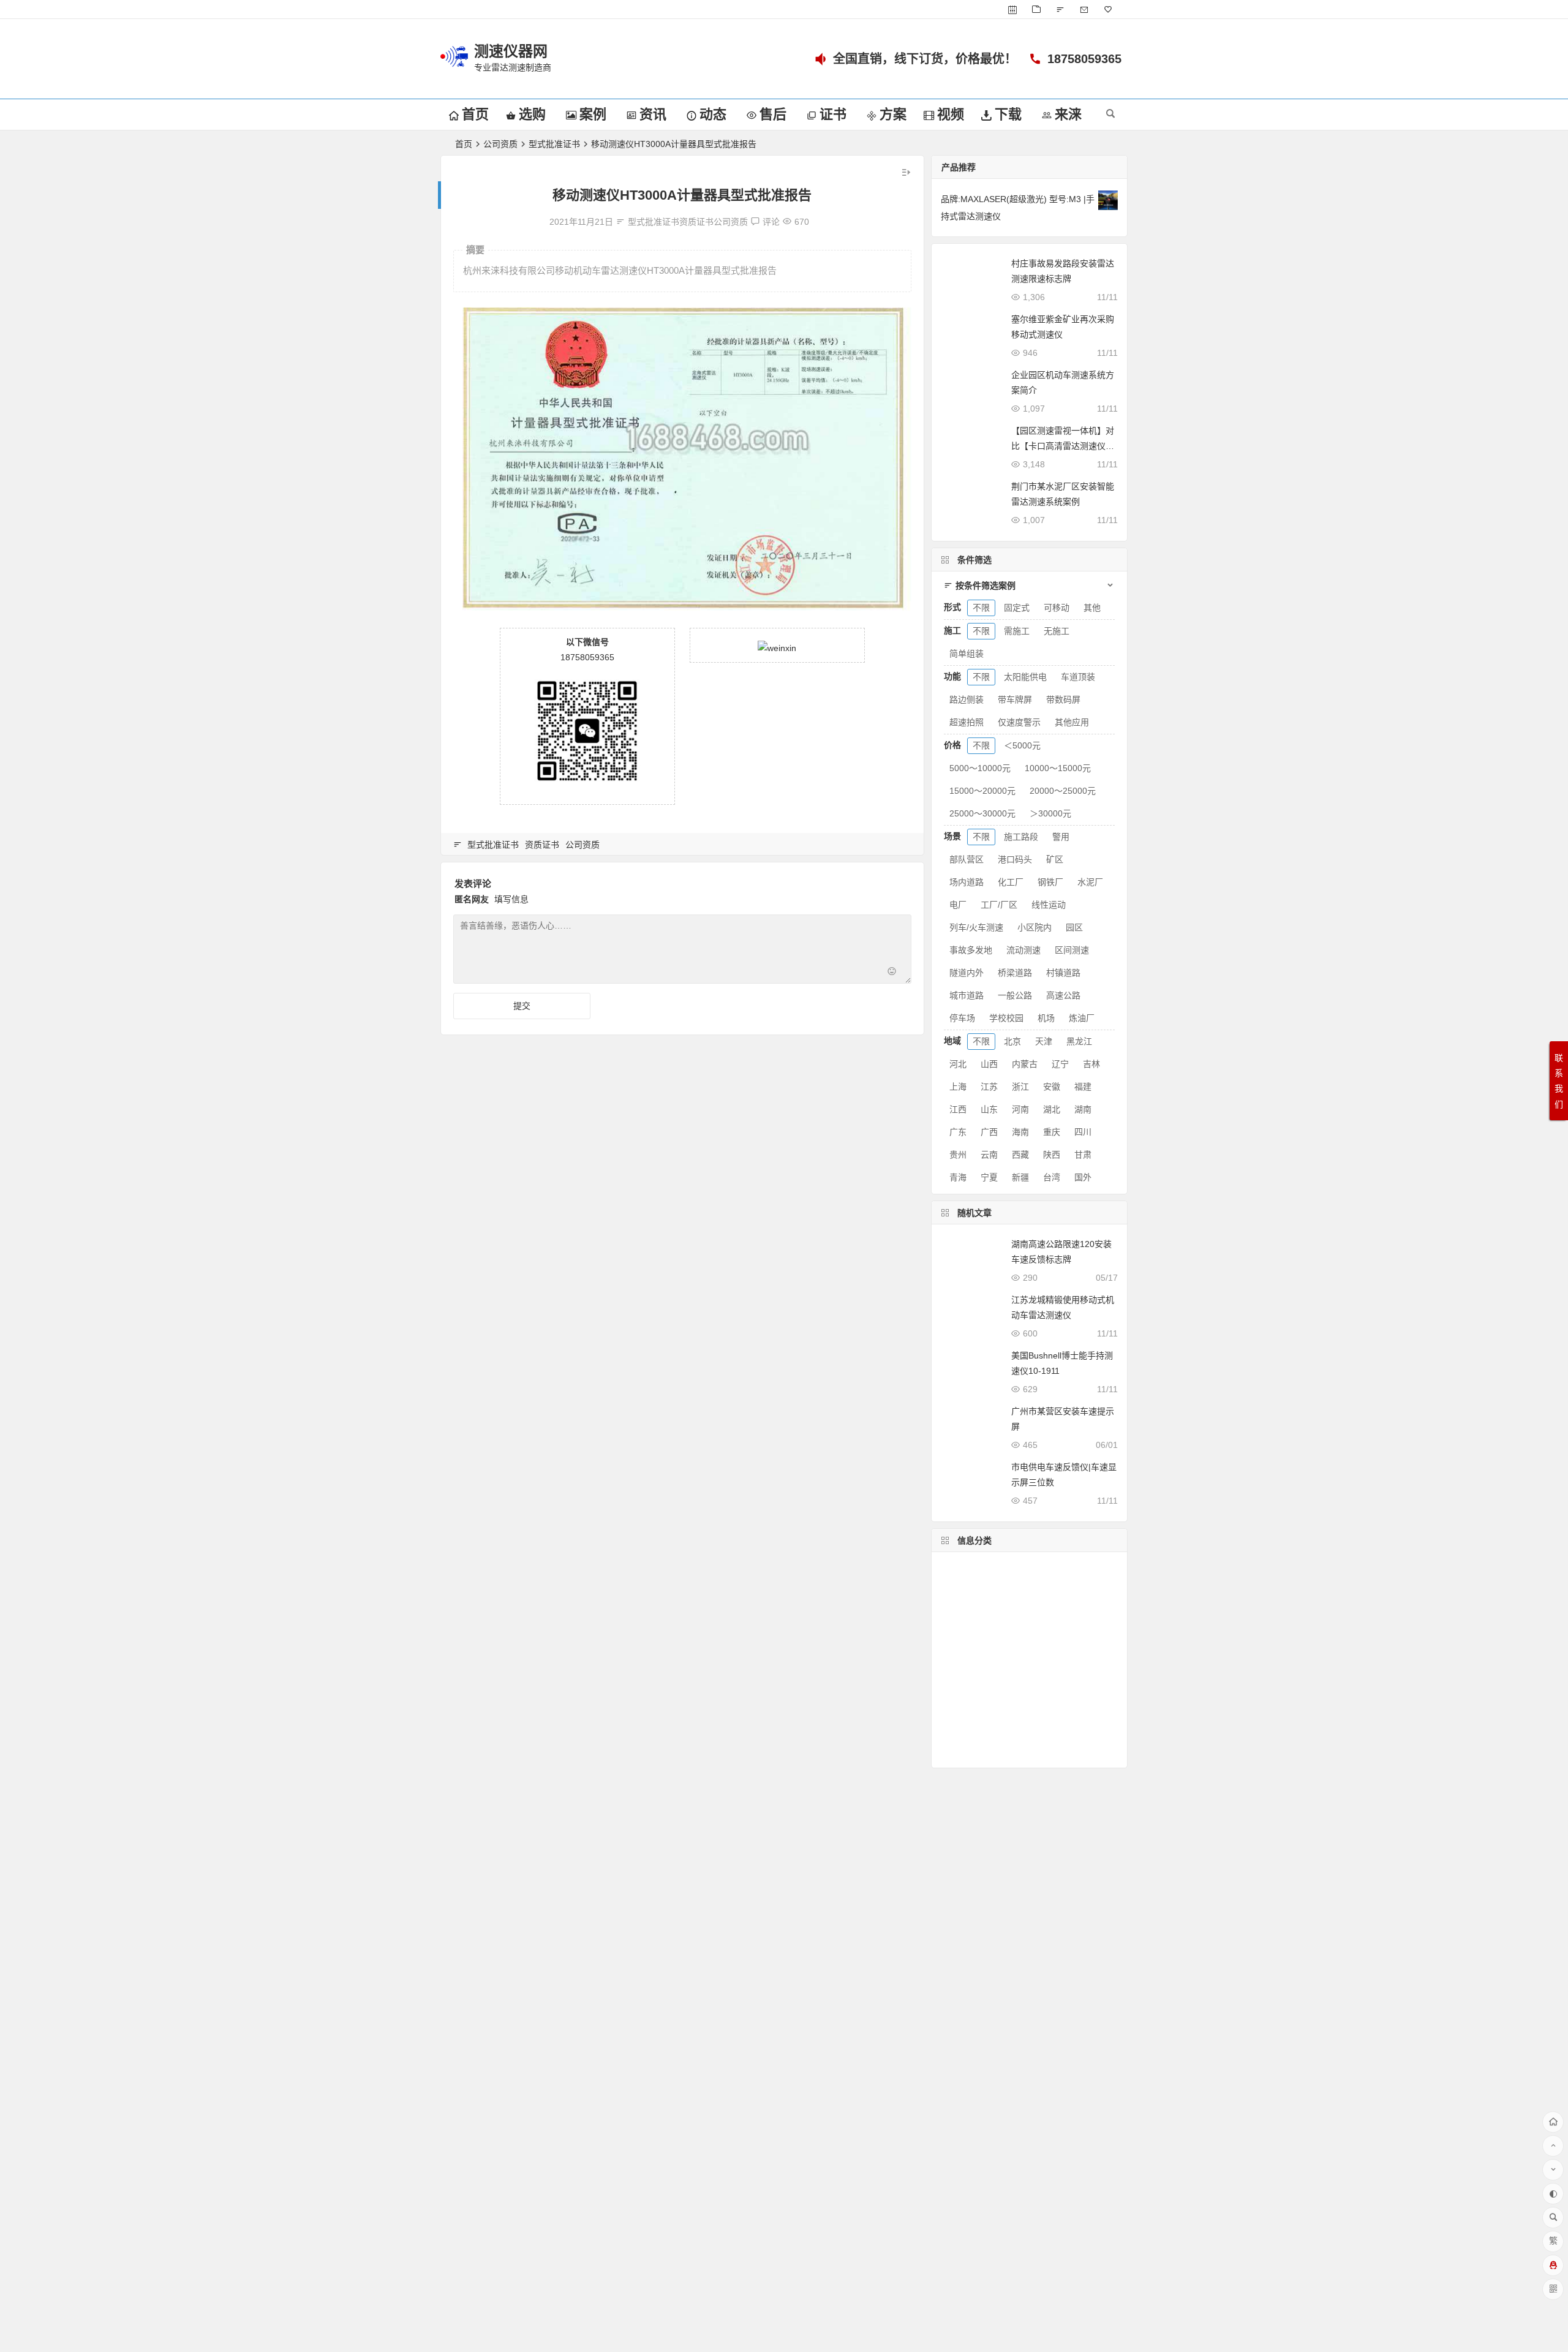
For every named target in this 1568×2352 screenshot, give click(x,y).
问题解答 (1042, 1586)
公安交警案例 (1043, 1568)
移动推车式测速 (976, 1696)
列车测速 (963, 1678)
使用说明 (1032, 1660)
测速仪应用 (1075, 1623)
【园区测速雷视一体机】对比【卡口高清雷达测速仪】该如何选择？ (1063, 446)
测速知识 (963, 1642)
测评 (1028, 1623)
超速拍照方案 (1049, 1697)
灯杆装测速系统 (980, 1751)
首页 (464, 144)
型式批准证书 (554, 144)
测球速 (958, 1733)
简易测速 (962, 1715)
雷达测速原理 (973, 1568)
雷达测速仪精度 (976, 1623)
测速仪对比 (1016, 1715)
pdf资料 (1048, 1733)
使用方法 (1002, 1733)
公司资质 (500, 144)
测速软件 (1080, 1660)
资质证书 (696, 222)
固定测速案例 (977, 1586)
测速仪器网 (511, 51)
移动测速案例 (1025, 1678)
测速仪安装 (1076, 1715)
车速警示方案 (973, 1660)
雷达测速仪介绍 (1046, 1605)
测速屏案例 (971, 1605)
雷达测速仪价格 (1060, 1751)
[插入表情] (892, 973)
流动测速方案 (1020, 1642)
